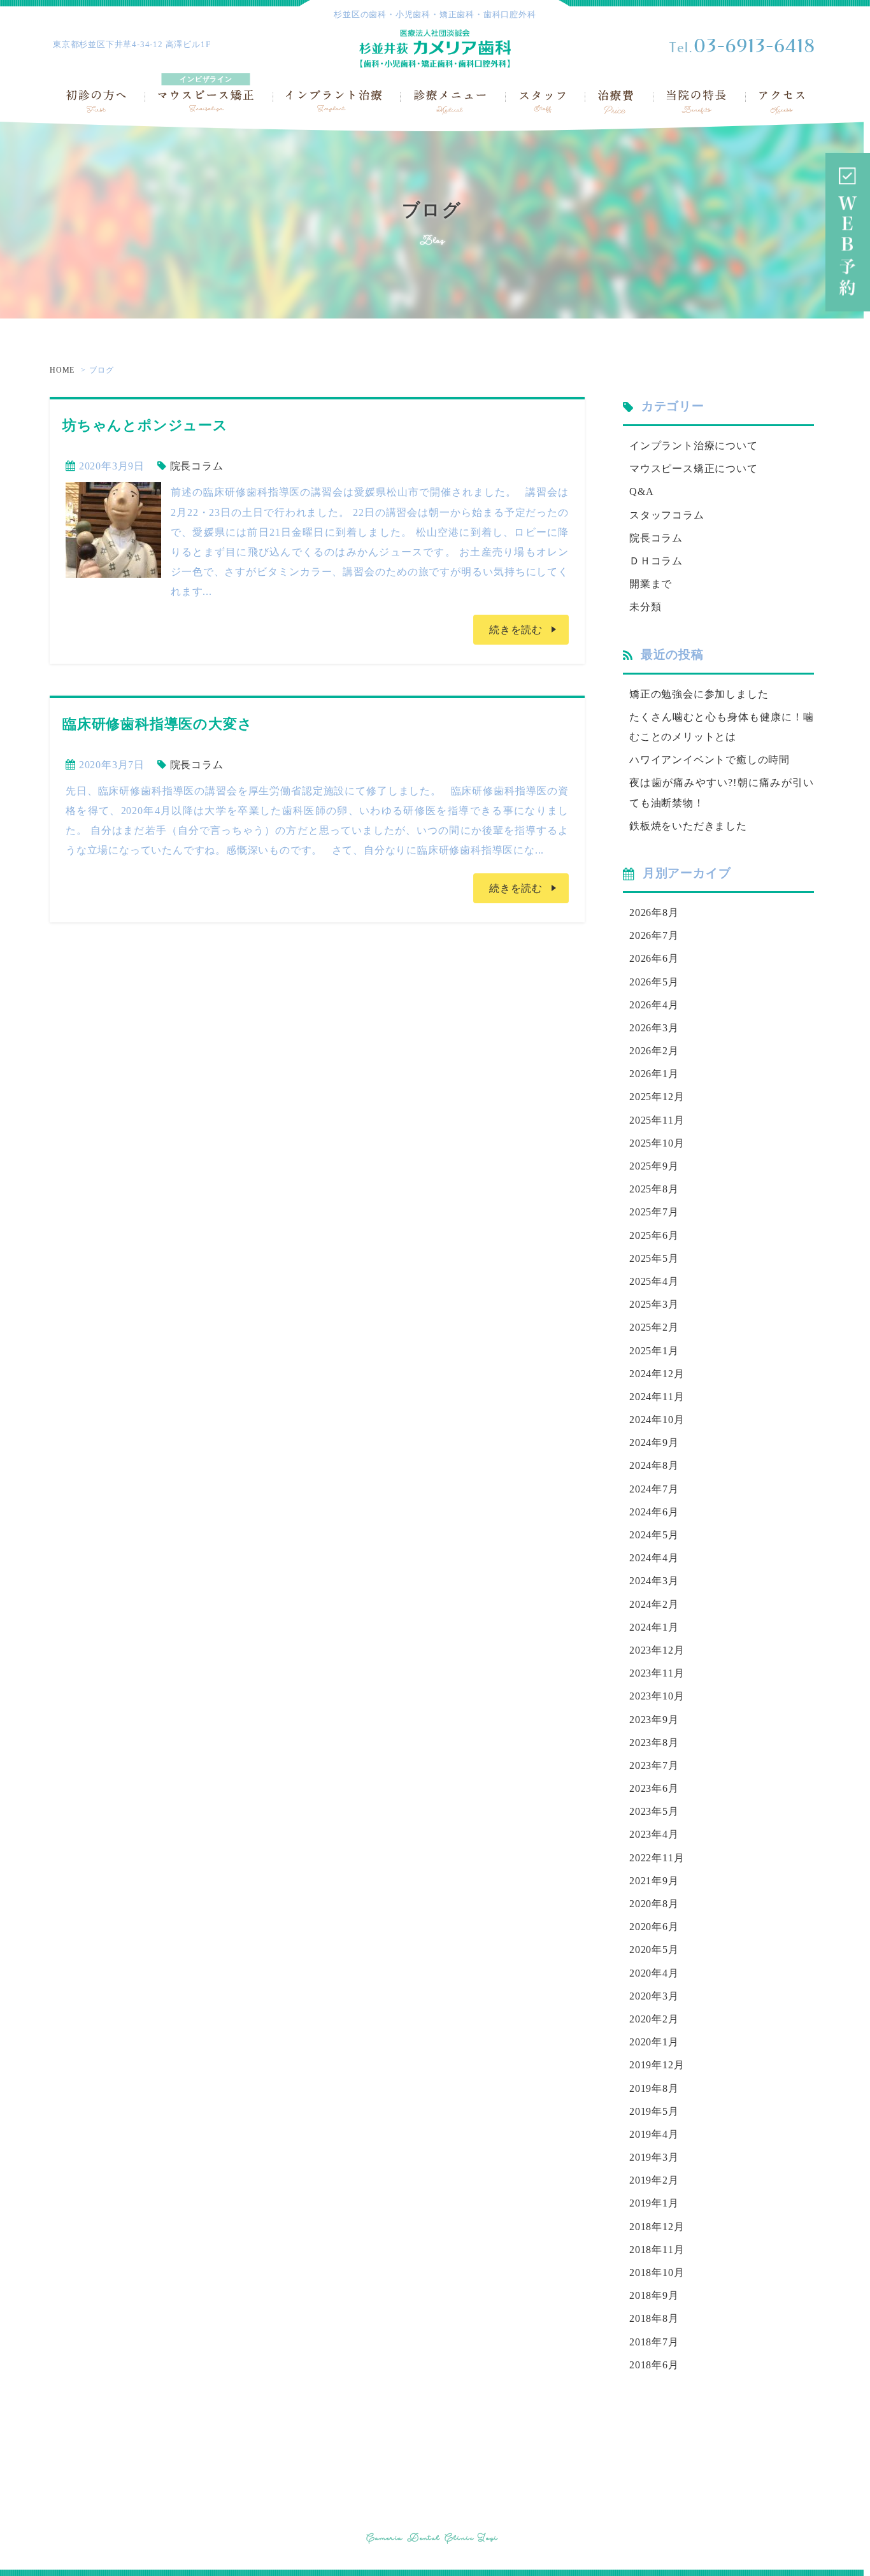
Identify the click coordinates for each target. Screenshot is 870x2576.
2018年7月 (654, 2342)
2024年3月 (654, 1581)
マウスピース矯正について (694, 469)
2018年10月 (657, 2272)
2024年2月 (654, 1604)
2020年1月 (654, 2042)
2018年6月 (654, 2365)
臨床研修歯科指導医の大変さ (157, 724)
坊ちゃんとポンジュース (145, 425)
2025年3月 (654, 1304)
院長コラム (197, 466)
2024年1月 (654, 1627)
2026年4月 (654, 1005)
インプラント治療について (694, 446)
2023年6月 (654, 1788)
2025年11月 (657, 1120)
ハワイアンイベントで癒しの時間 (710, 760)
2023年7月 (654, 1765)
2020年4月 (654, 1973)
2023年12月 (657, 1650)
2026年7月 (654, 935)
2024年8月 (654, 1465)
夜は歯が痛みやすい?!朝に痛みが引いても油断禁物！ (722, 792)
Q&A (641, 491)
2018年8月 (654, 2318)
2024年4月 (654, 1558)
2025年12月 (657, 1097)
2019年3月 (654, 2157)
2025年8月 (654, 1189)
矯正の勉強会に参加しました (699, 694)
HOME (62, 370)
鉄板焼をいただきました (688, 826)
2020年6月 (654, 1927)
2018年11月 (657, 2250)
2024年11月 (657, 1397)
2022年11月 (657, 1858)
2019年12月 (657, 2065)
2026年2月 (654, 1051)
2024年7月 (654, 1489)
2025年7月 (654, 1212)
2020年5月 (654, 1950)
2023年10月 (657, 1696)
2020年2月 (654, 2019)
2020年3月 (654, 1996)
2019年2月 (654, 2180)
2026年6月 (654, 958)
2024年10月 (657, 1420)
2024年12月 (657, 1374)
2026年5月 (654, 982)
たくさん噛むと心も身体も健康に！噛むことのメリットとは (722, 727)
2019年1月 (654, 2203)
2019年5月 (654, 2111)
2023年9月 (654, 1720)
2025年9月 (654, 1166)
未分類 (645, 607)
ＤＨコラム (656, 561)
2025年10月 (657, 1143)
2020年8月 (654, 1904)
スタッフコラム (667, 515)
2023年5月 (654, 1811)
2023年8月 (654, 1742)
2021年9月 (654, 1881)
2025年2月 (654, 1327)
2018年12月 (657, 2227)
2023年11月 (657, 1673)
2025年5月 (654, 1258)
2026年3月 (654, 1028)
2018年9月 (654, 2295)
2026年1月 (654, 1074)
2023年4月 (654, 1834)
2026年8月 (654, 912)
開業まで (651, 584)
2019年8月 (654, 2088)
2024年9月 (654, 1442)
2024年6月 (654, 1512)
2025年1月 (654, 1351)
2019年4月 (654, 2134)
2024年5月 (654, 1535)
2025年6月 (654, 1235)
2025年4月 (654, 1281)
